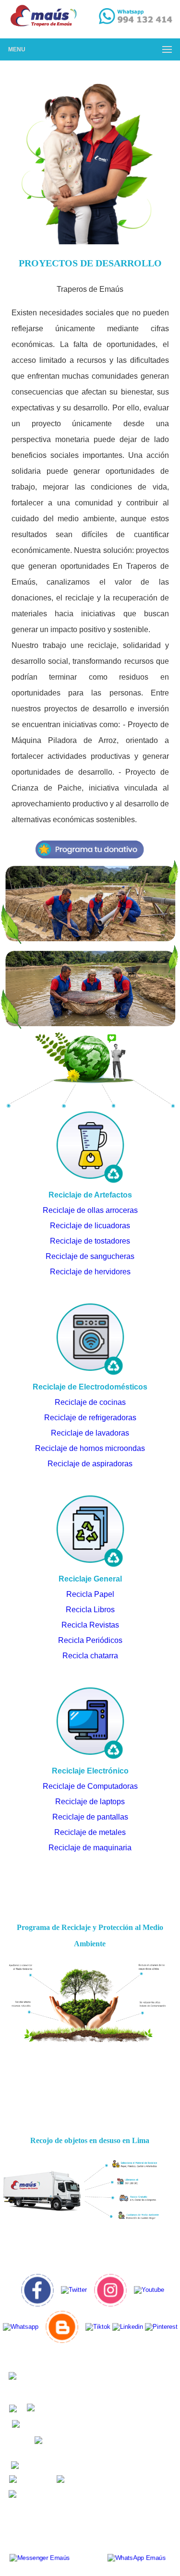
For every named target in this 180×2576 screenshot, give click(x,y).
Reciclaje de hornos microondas (90, 1448)
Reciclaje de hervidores (90, 1272)
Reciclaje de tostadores (90, 1241)
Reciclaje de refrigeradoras (90, 1418)
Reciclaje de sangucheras (90, 1256)
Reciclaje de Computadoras (90, 1786)
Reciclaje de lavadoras (90, 1433)
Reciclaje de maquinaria (90, 1848)
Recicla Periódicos (90, 1640)
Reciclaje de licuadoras (90, 1226)
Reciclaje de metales (90, 1832)
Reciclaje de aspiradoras (90, 1464)
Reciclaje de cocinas (90, 1402)
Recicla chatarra (90, 1656)
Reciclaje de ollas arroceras (90, 1210)
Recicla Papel (90, 1594)
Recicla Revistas (90, 1625)
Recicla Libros (90, 1610)
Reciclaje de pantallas (90, 1817)
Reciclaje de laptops (90, 1802)
